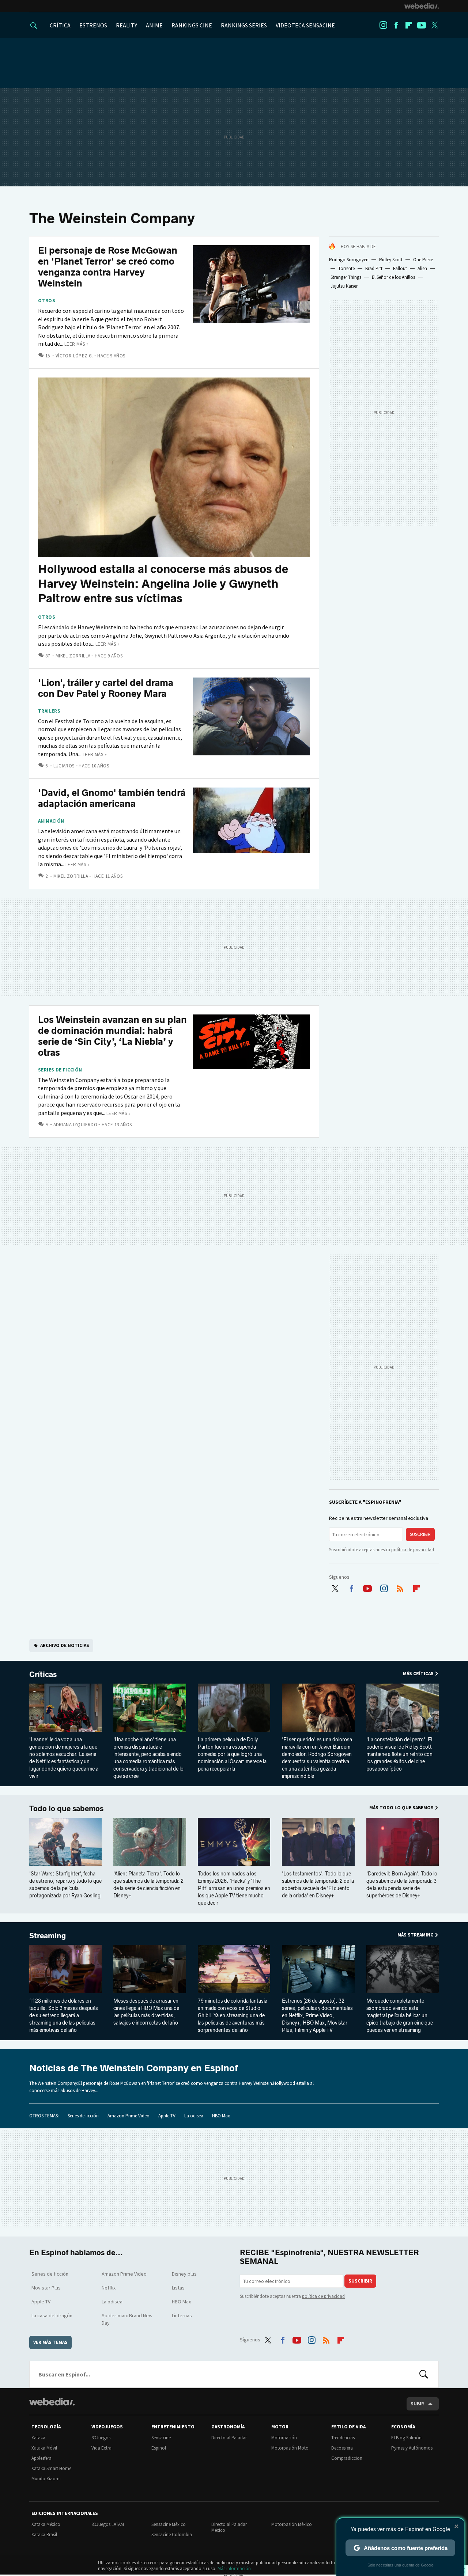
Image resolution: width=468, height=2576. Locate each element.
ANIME (154, 25)
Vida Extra (101, 2448)
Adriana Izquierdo (75, 1125)
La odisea (194, 2116)
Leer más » (76, 344)
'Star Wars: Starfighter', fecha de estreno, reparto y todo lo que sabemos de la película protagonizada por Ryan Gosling (65, 1885)
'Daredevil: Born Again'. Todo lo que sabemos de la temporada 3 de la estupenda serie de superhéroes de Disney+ (402, 1885)
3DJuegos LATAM (108, 2524)
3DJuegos (101, 2438)
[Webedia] (422, 6)
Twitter (434, 25)
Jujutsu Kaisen (345, 286)
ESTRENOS (93, 25)
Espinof (159, 2448)
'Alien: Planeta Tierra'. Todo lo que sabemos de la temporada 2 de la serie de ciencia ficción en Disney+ (148, 1885)
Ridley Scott (391, 260)
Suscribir (420, 1534)
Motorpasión (284, 2438)
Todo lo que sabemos (66, 1809)
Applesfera (41, 2458)
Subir (417, 2404)
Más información (234, 2569)
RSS (400, 1587)
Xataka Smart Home (51, 2468)
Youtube (422, 25)
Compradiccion (347, 2458)
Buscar (424, 2374)
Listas (178, 2288)
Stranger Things (346, 277)
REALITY (127, 25)
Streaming (48, 1936)
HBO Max (221, 2116)
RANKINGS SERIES (244, 25)
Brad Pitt (374, 268)
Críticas (43, 1674)
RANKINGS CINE (192, 25)
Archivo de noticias (65, 1645)
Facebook (396, 25)
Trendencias (343, 2438)
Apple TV (167, 2116)
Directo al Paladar (229, 2438)
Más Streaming (416, 1935)
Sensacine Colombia (172, 2535)
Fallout (400, 268)
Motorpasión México (292, 2524)
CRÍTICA (60, 25)
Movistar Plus (46, 2288)
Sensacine (161, 2438)
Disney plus (184, 2274)
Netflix (109, 2288)
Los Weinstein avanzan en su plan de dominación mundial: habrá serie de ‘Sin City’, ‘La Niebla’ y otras (112, 1036)
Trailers (49, 711)
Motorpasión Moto (290, 2448)
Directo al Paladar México (229, 2527)
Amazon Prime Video (129, 2116)
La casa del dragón (52, 2315)
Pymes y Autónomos (412, 2448)
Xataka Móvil (44, 2448)
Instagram (383, 25)
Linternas (182, 2315)
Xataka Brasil (44, 2535)
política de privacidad (413, 1550)
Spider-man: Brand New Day (127, 2319)
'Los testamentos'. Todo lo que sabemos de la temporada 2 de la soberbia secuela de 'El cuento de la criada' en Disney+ (318, 1885)
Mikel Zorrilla (73, 656)
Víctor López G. (74, 356)
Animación (51, 821)
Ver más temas (50, 2342)
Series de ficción (60, 1070)
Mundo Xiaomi (46, 2479)
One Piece (423, 260)
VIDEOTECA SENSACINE (305, 25)
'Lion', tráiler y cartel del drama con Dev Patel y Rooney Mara (106, 688)
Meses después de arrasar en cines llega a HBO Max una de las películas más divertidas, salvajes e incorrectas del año (146, 2012)
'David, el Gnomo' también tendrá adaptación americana (112, 798)
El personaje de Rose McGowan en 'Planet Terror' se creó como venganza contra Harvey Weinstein (108, 267)
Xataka (38, 2438)
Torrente (346, 268)
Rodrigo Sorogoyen (349, 260)
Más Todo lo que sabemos (401, 1808)
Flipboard (409, 25)
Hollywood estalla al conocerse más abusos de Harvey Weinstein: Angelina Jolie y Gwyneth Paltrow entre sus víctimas (163, 584)
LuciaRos (64, 766)
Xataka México (46, 2524)
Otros (47, 301)
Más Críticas (418, 1674)
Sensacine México (169, 2524)
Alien (422, 268)
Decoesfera (342, 2448)
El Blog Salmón (406, 2438)
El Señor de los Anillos (393, 277)
